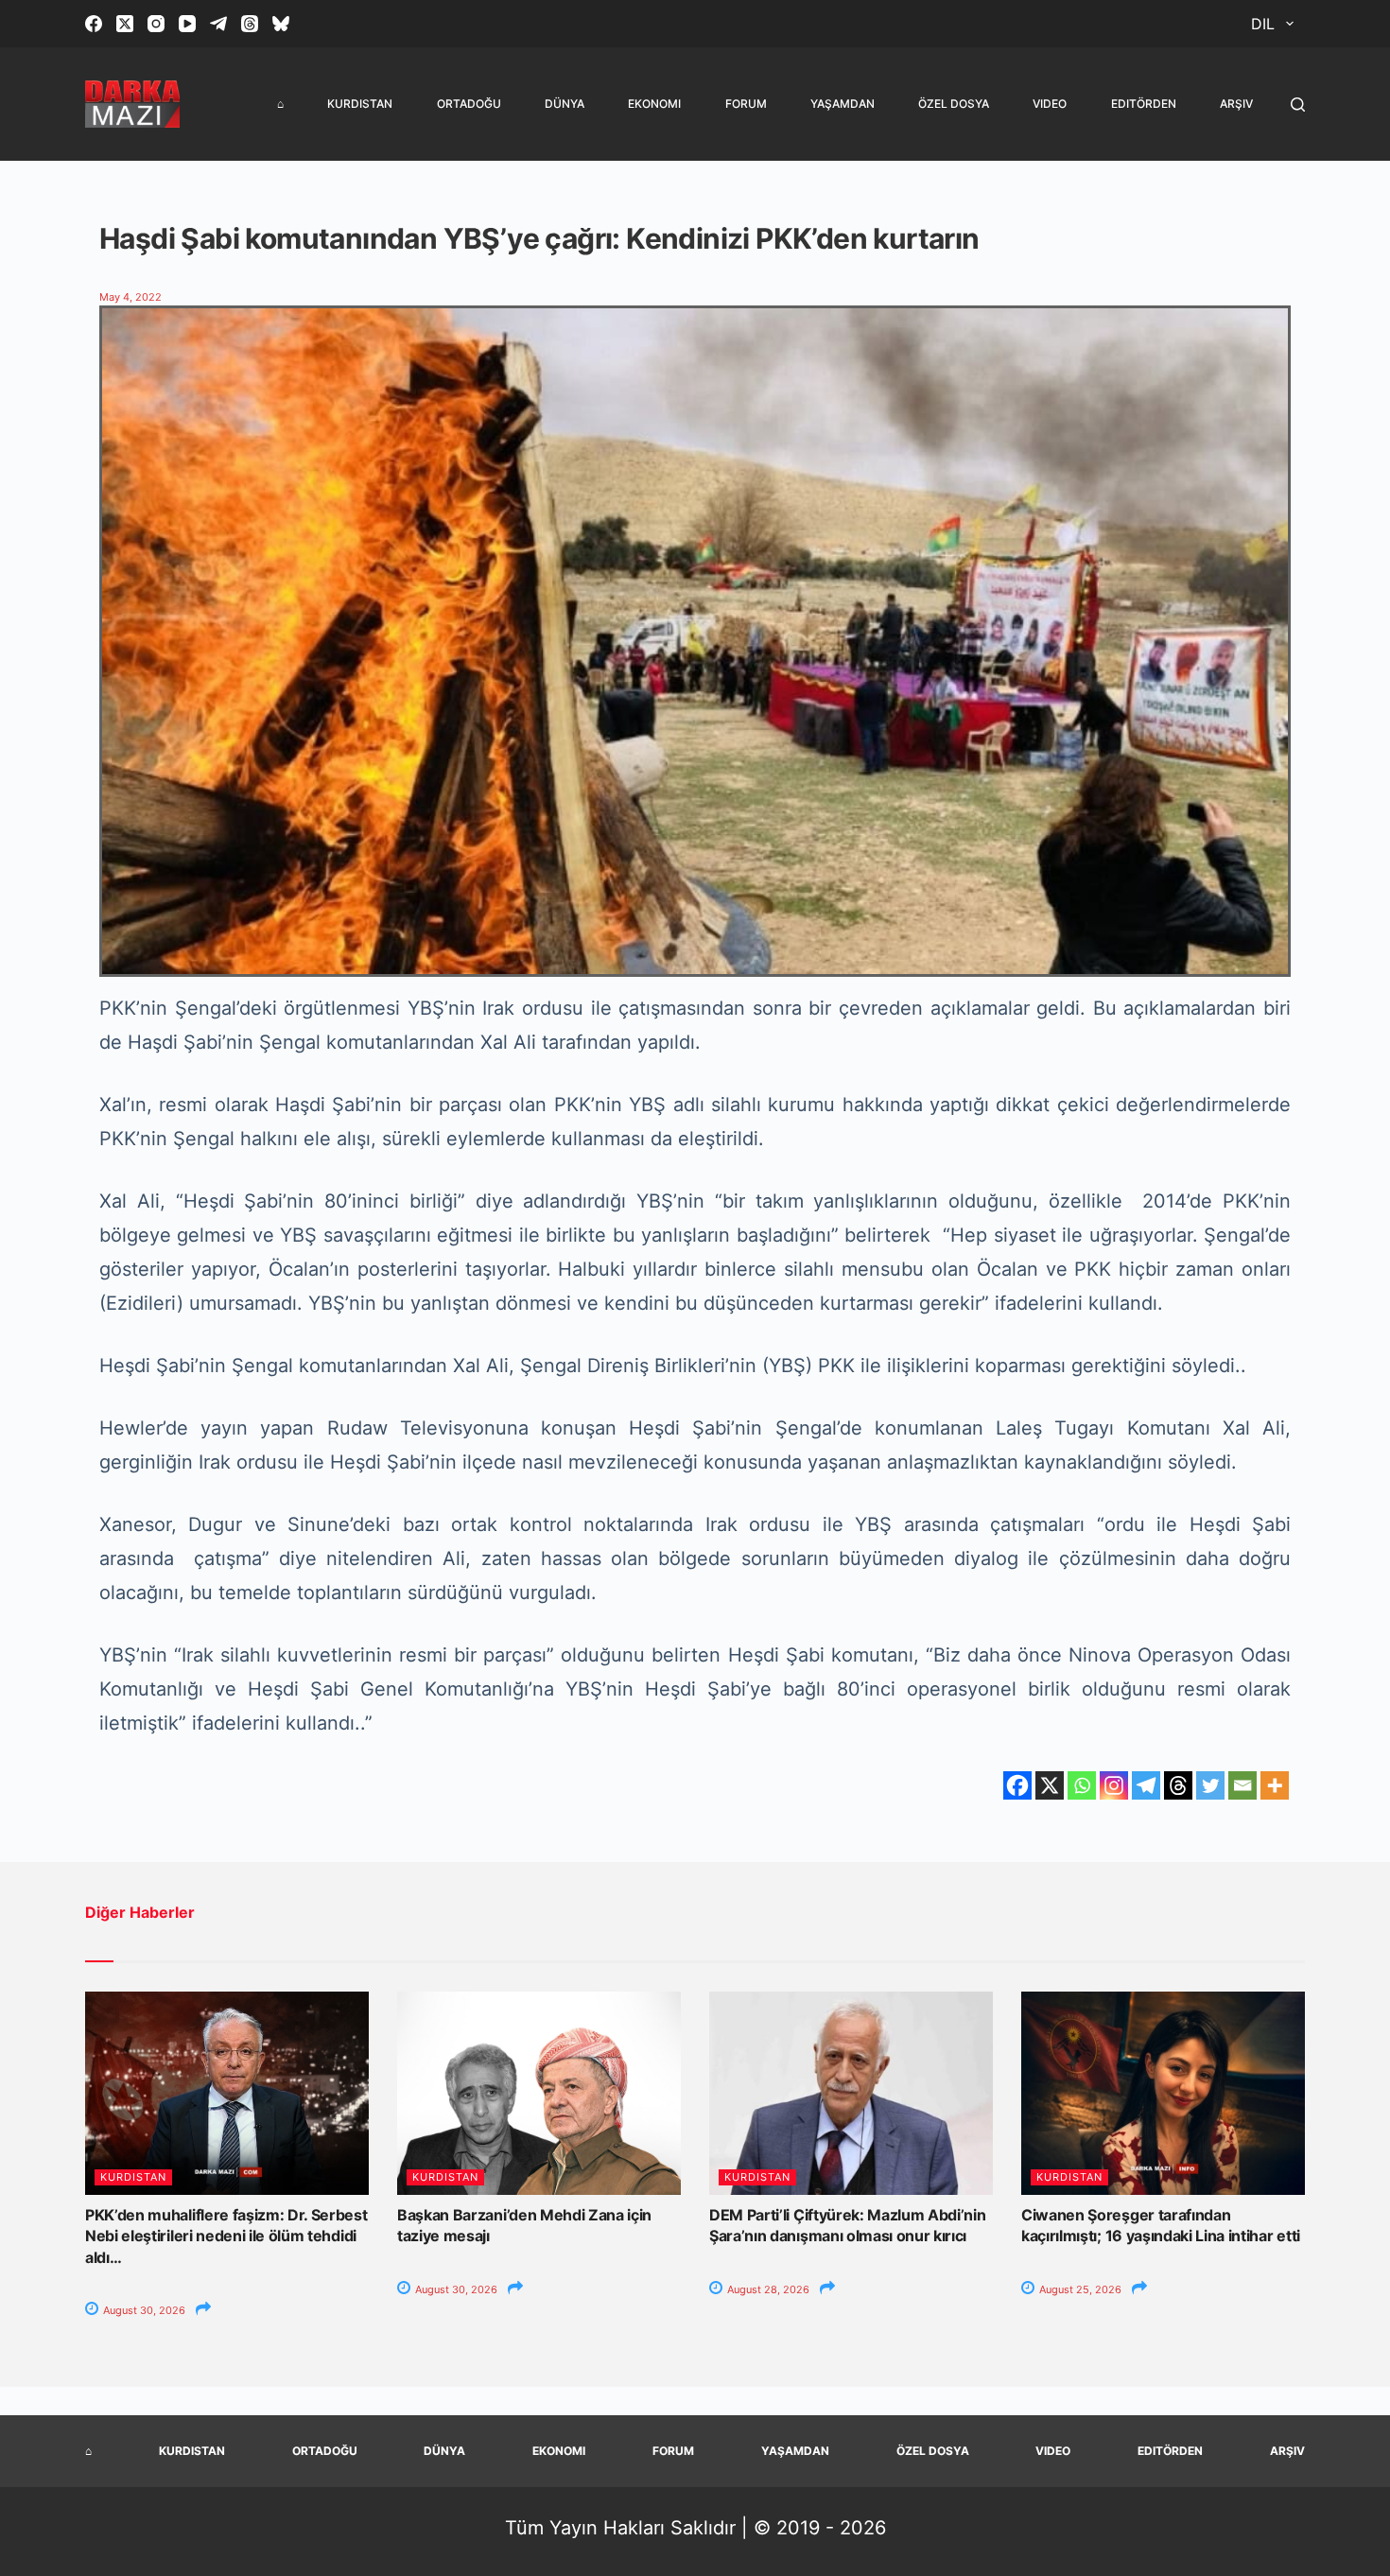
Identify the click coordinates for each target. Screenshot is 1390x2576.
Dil (1263, 24)
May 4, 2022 (130, 297)
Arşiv (1236, 104)
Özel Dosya (954, 104)
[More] (1275, 1785)
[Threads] (250, 24)
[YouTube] (187, 24)
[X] (1050, 1785)
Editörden (1144, 104)
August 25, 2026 (1079, 2289)
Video (1050, 104)
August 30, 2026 (143, 2310)
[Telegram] (218, 24)
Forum (746, 104)
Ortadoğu (469, 104)
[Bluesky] (281, 24)
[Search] (1298, 104)
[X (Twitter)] (125, 24)
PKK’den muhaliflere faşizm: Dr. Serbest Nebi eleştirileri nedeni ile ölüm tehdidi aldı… (226, 2236)
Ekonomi (654, 104)
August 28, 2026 (767, 2289)
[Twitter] (1210, 1785)
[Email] (1242, 1785)
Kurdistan (360, 104)
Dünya (565, 104)
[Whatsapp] (1082, 1785)
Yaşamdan (843, 104)
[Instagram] (156, 24)
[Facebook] (94, 24)
